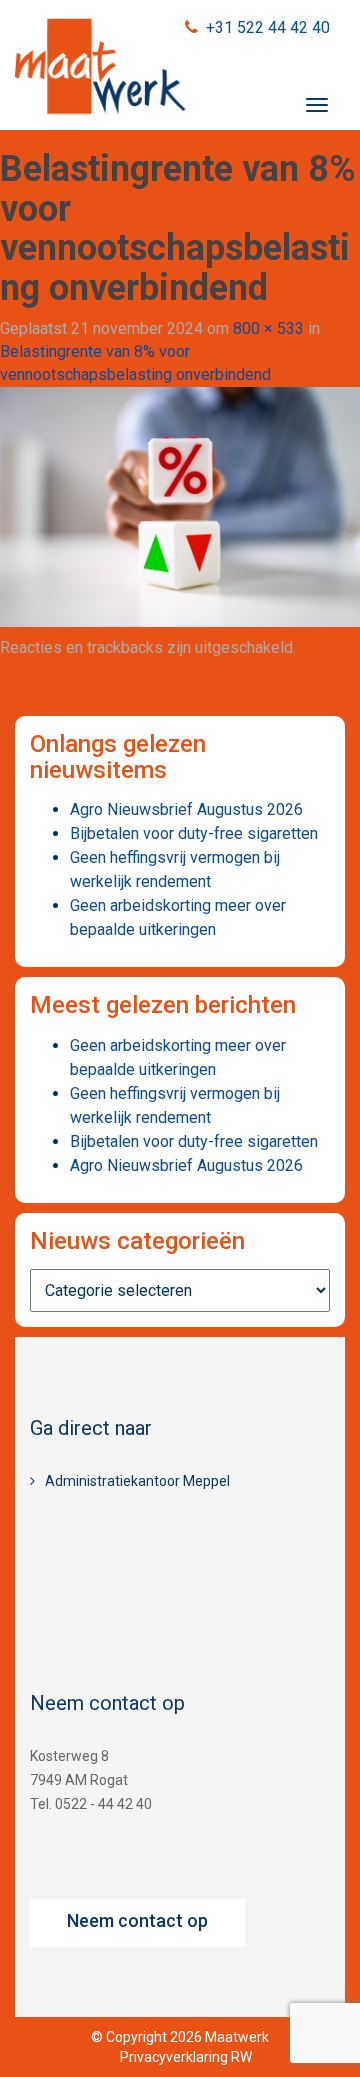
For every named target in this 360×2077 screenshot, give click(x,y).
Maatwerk (100, 69)
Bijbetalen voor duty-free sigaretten (194, 833)
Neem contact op (137, 1920)
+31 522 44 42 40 (268, 27)
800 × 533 (268, 328)
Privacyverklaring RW (186, 2057)
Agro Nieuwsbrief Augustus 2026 (186, 809)
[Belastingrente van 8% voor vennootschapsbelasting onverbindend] (180, 505)
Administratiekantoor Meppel (137, 1481)
